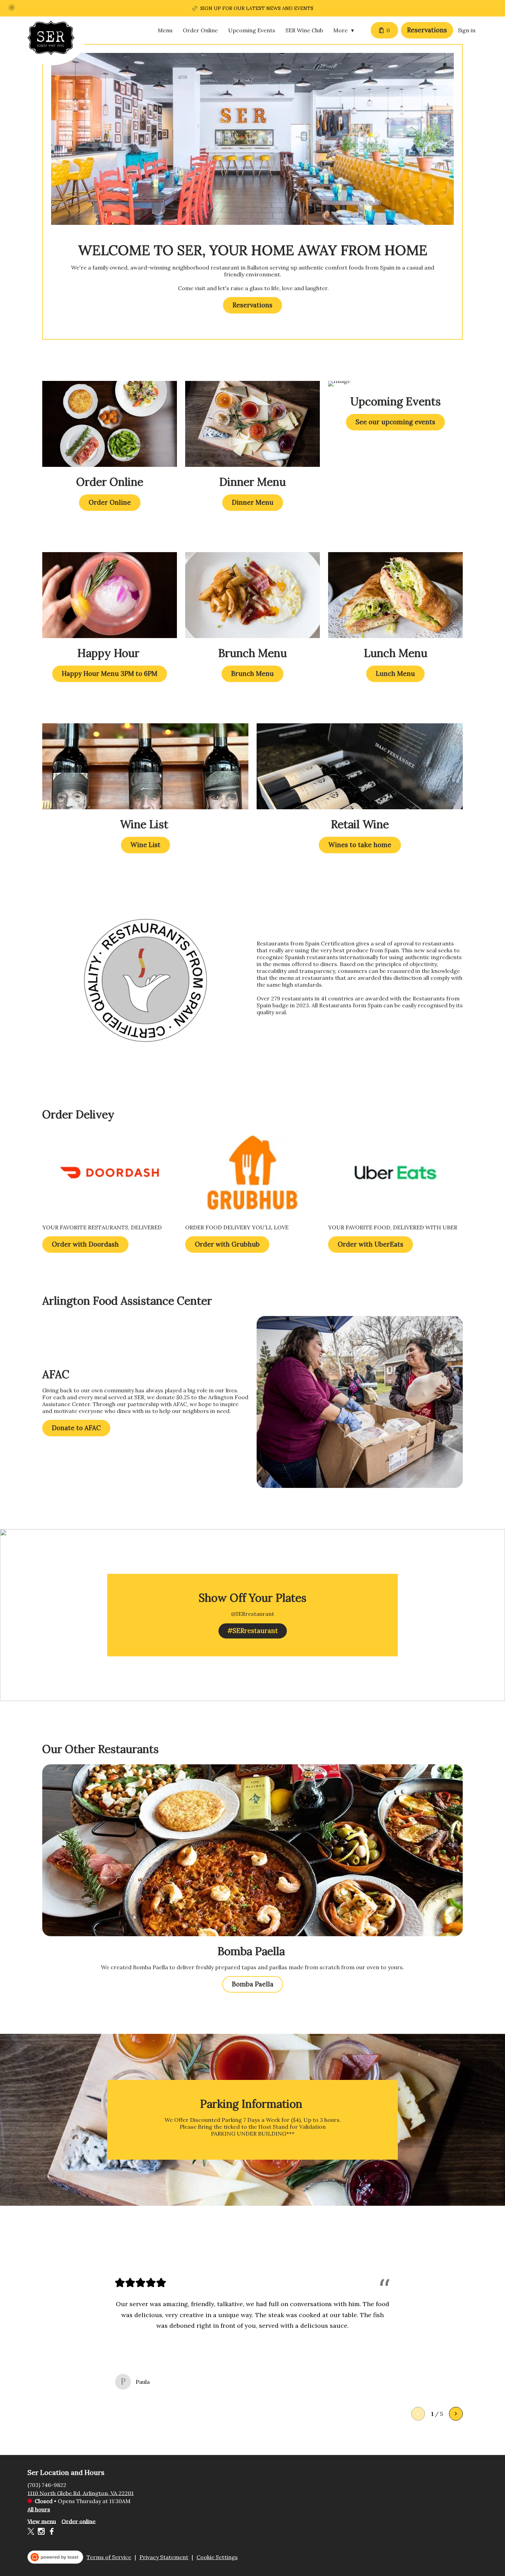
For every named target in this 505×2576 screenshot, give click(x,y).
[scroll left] (418, 2414)
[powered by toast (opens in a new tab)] (55, 2557)
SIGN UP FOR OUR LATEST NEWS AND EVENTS (257, 8)
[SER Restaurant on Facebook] (51, 2532)
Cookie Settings (217, 2557)
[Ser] (56, 43)
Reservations (427, 30)
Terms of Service (109, 2557)
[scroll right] (456, 2414)
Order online (78, 2521)
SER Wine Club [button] (304, 30)
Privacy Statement (164, 2557)
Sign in (467, 30)
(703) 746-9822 (47, 2485)
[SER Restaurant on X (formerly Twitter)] (32, 2532)
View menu (42, 2521)
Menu (165, 30)
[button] (12, 8)
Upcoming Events (252, 30)
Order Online (200, 30)
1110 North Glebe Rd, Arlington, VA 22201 (81, 2493)
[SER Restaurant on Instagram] (41, 2532)
